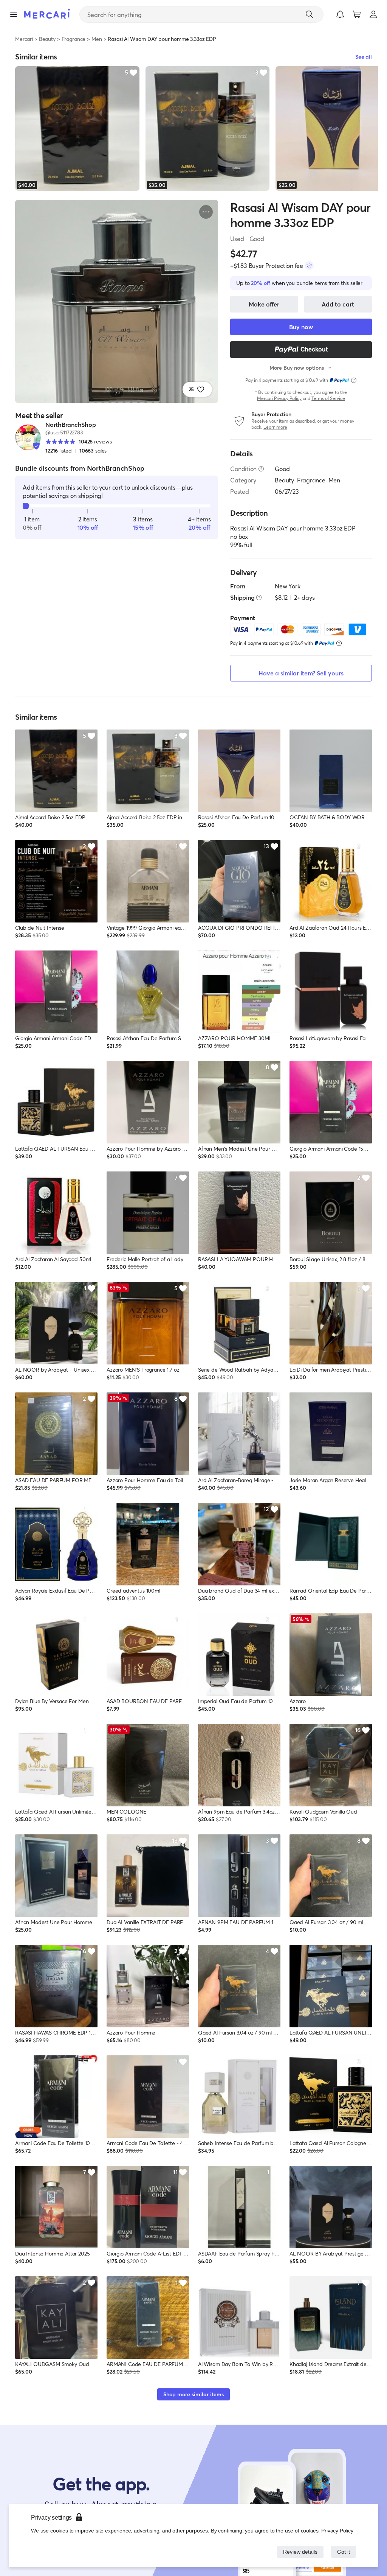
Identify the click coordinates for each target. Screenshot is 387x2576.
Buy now (301, 327)
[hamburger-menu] (14, 14)
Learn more (275, 427)
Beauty (47, 39)
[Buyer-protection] (309, 266)
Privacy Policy (338, 2530)
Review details (298, 2552)
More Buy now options (297, 368)
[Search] (310, 14)
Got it (343, 2552)
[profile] (373, 14)
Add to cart (338, 304)
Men (97, 39)
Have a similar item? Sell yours (301, 673)
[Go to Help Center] (261, 469)
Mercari (24, 39)
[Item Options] (206, 212)
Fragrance (74, 39)
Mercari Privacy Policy (279, 398)
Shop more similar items (193, 2394)
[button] (340, 14)
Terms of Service (328, 398)
